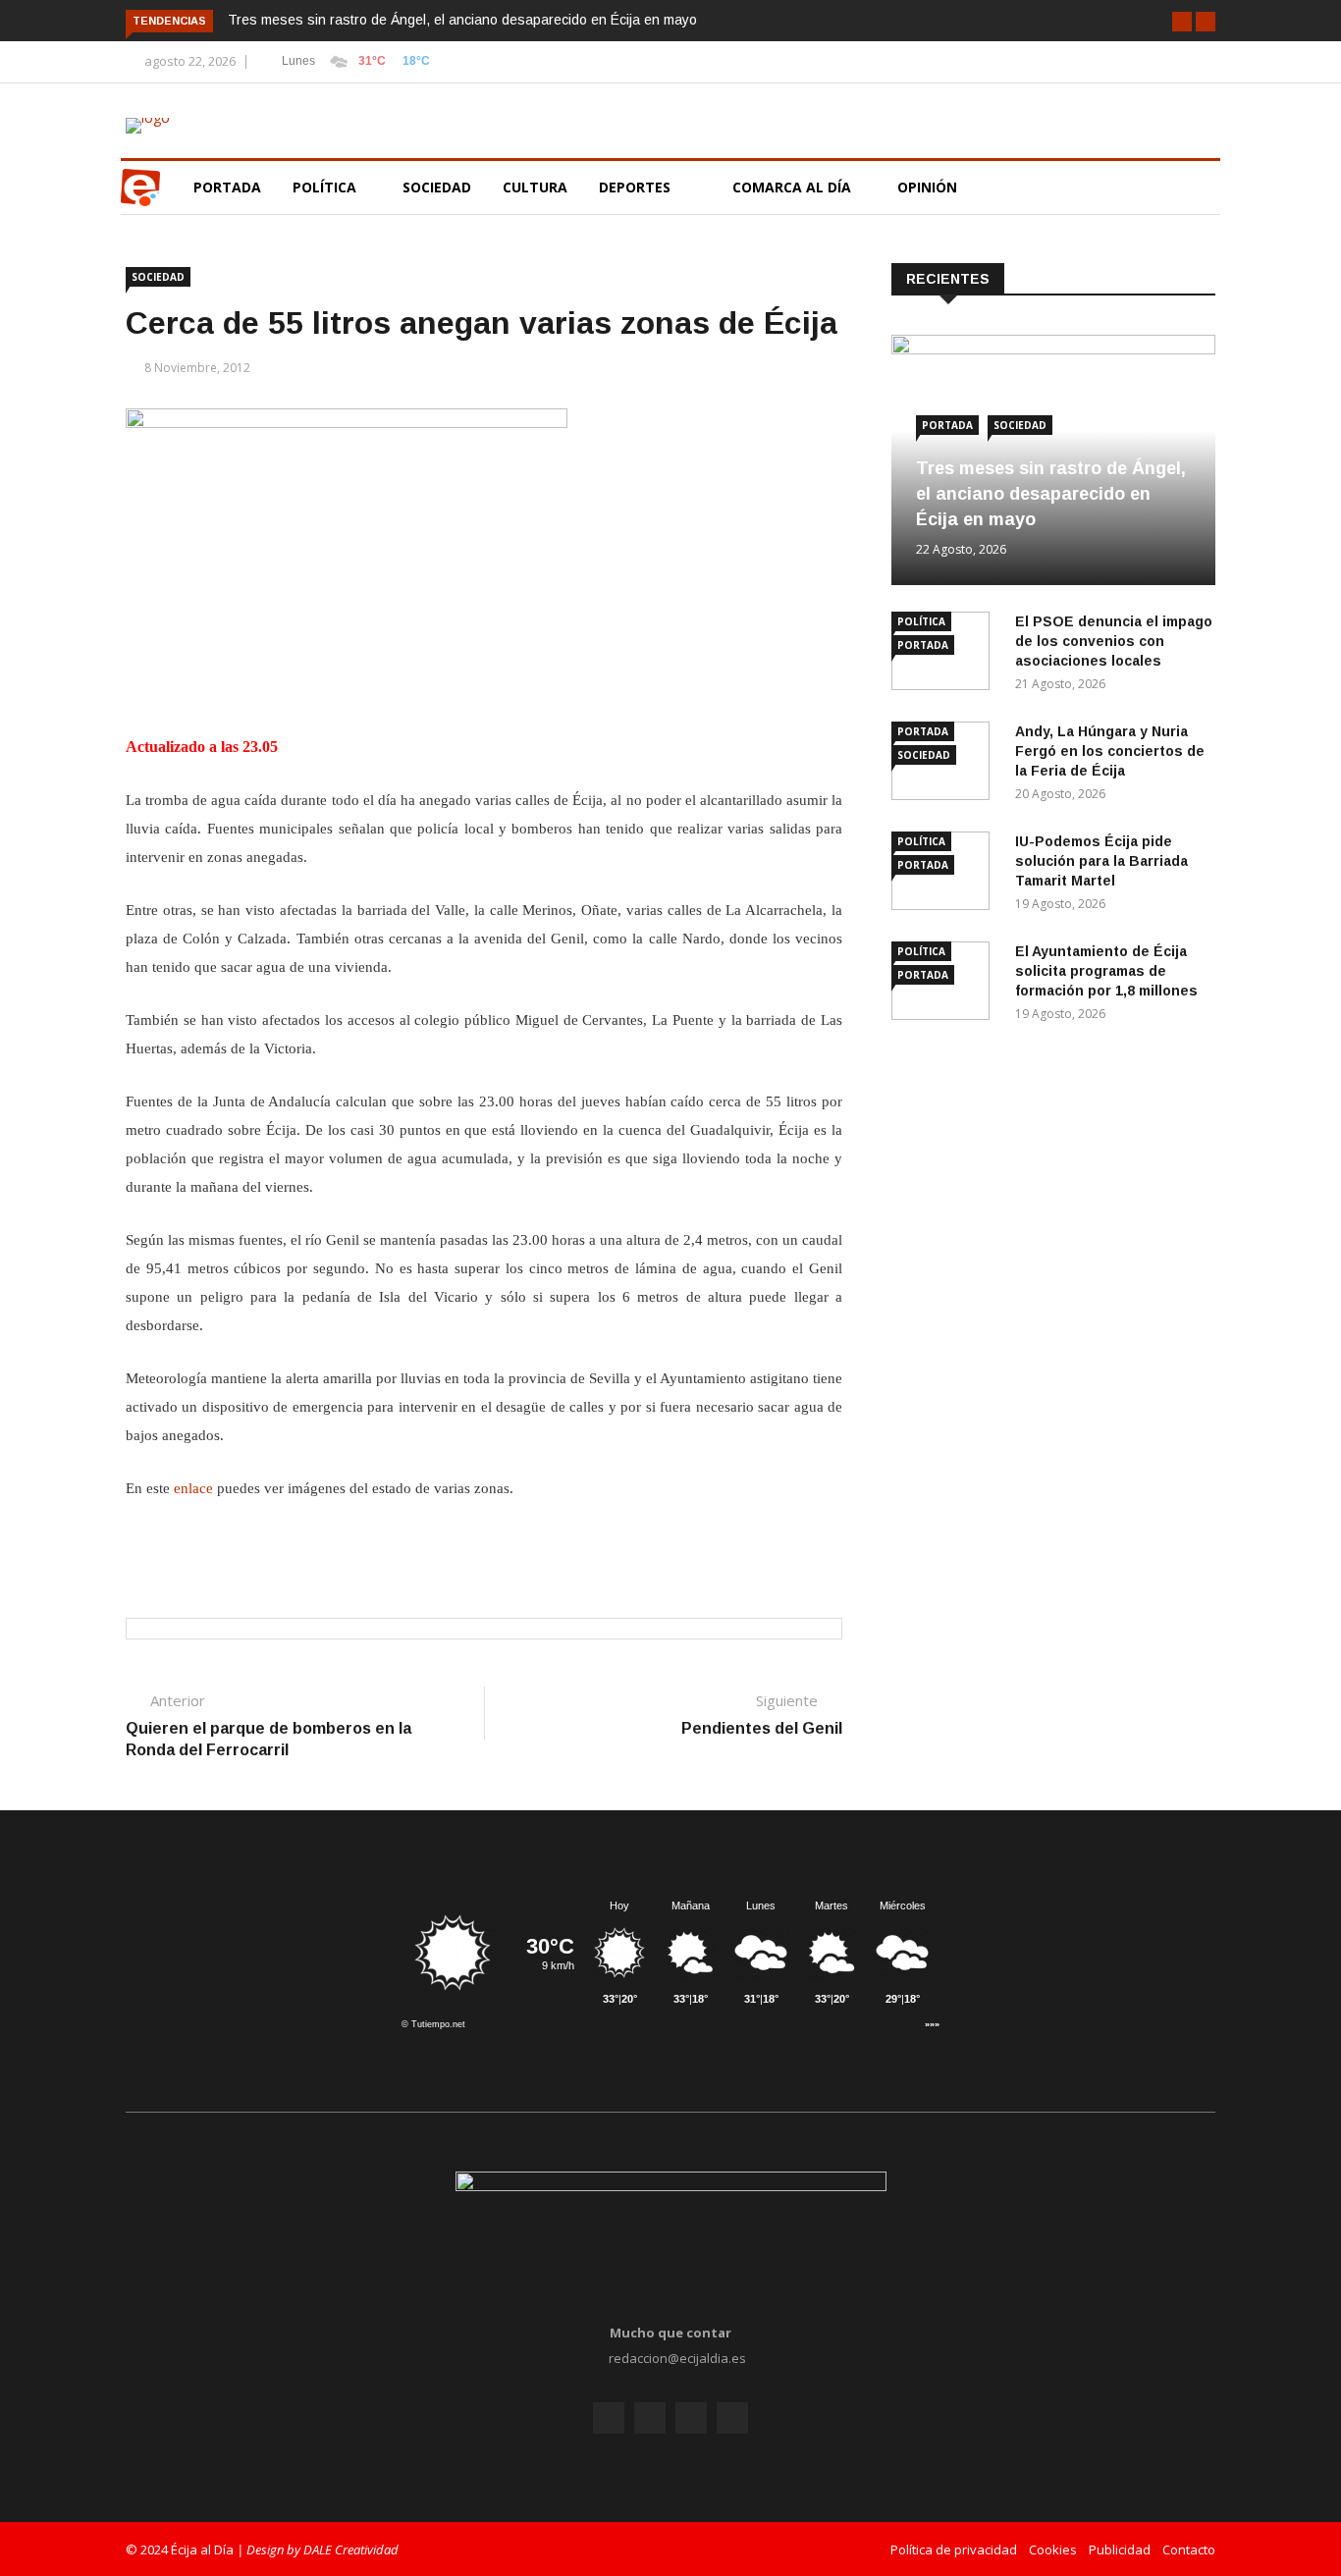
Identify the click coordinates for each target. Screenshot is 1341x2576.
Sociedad (437, 187)
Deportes (635, 187)
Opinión (929, 187)
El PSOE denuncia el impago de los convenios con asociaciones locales (1114, 641)
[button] (1182, 22)
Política (326, 187)
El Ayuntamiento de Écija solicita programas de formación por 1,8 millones (1106, 971)
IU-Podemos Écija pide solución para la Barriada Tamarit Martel (1101, 861)
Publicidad (1120, 2549)
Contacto (1189, 2549)
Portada (227, 187)
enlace (193, 1488)
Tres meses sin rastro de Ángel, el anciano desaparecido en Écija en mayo (462, 20)
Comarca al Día (794, 187)
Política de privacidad (954, 2549)
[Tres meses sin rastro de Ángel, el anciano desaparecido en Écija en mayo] (1053, 349)
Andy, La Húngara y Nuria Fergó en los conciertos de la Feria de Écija (1110, 751)
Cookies (1053, 2549)
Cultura (535, 187)
